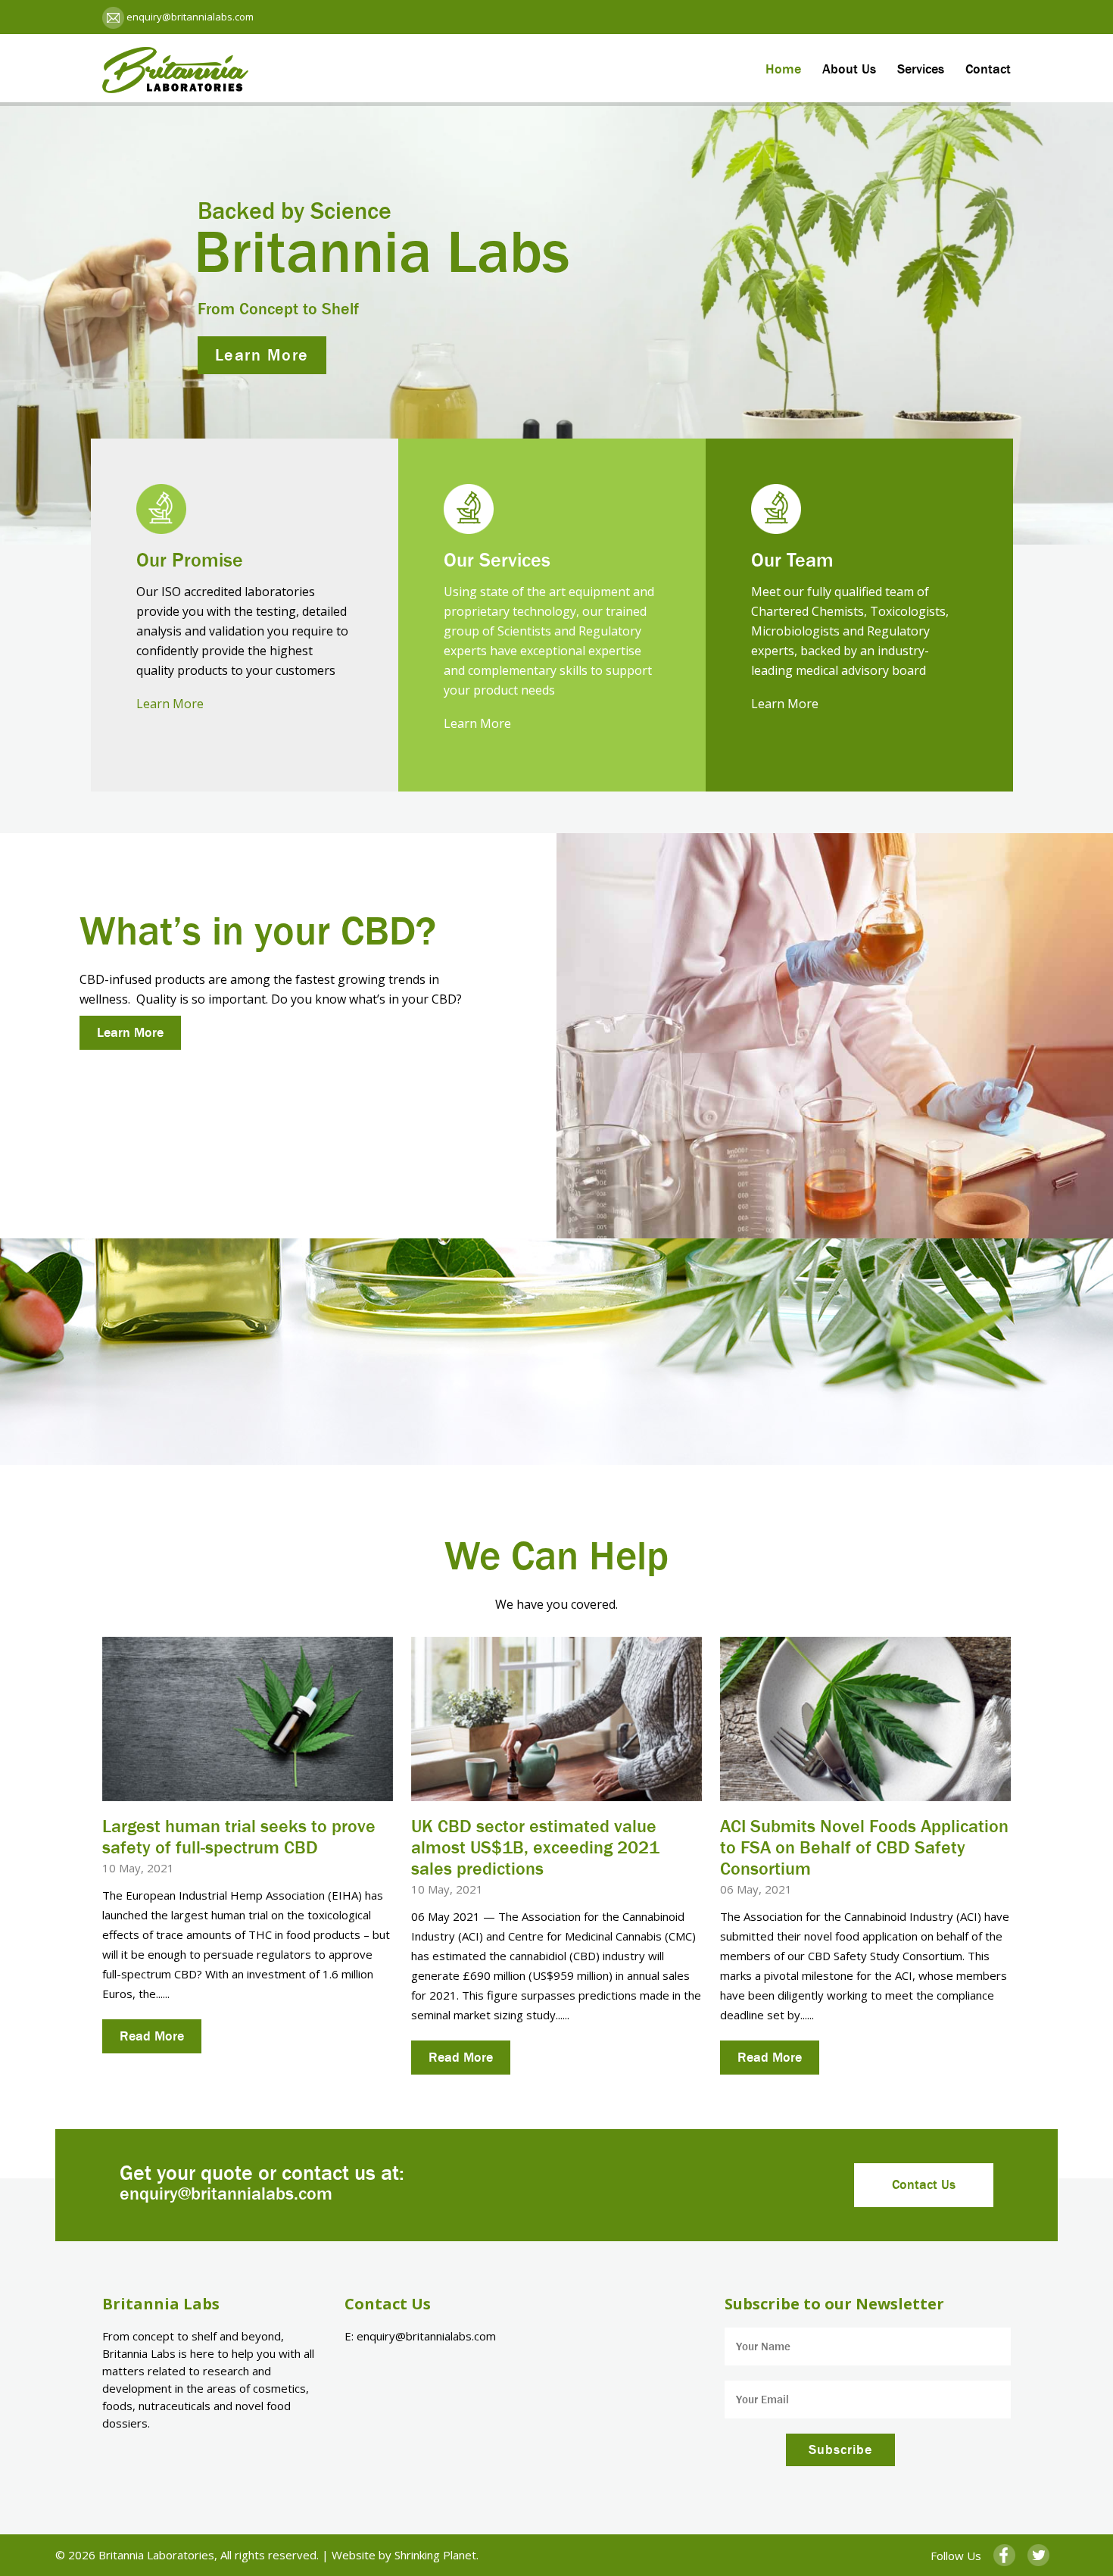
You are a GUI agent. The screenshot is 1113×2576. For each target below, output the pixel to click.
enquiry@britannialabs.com (189, 17)
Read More (152, 2036)
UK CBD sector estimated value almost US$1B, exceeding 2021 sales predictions (535, 1847)
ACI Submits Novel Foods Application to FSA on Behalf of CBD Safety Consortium (864, 1847)
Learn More (170, 704)
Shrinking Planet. (436, 2555)
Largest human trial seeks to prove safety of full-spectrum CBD (239, 1837)
